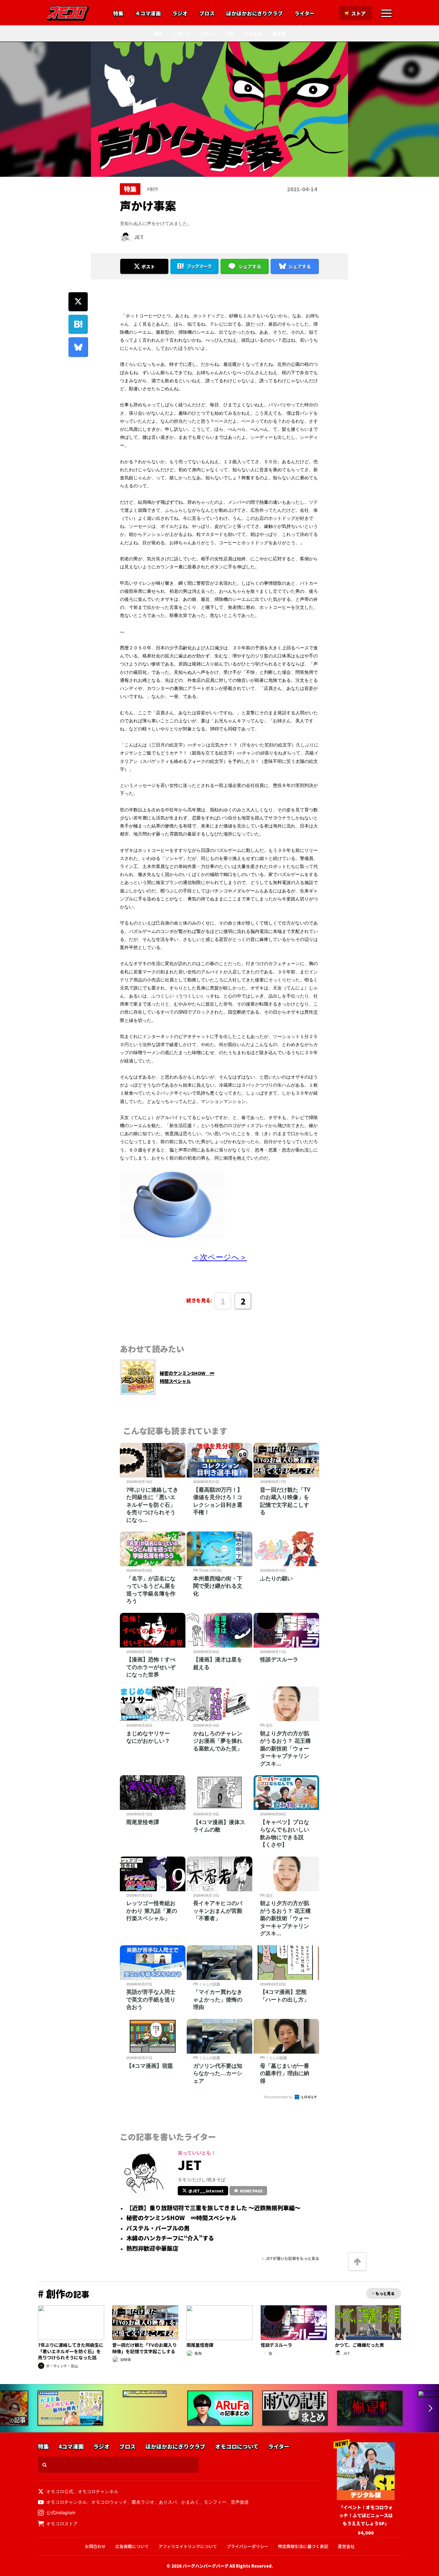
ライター (305, 14)
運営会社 (346, 2546)
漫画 (158, 33)
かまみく (190, 2502)
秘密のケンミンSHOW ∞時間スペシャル (181, 2218)
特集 (118, 14)
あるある (253, 33)
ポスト (148, 267)
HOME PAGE (251, 2191)
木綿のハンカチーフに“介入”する (170, 2238)
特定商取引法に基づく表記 (303, 2546)
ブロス (207, 14)
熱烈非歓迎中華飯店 (152, 2248)
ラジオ (180, 14)
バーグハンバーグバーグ (206, 2566)
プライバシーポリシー (247, 2546)
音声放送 (240, 2502)
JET (139, 237)
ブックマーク (199, 266)
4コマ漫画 (71, 2447)
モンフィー (215, 2502)
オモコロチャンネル (98, 2491)
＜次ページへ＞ (220, 1256)
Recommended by (279, 2097)
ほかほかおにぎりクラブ (255, 14)
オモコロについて (237, 2447)
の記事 (64, 2294)
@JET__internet (206, 2191)
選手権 (279, 33)
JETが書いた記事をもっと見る (292, 2258)
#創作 (153, 189)
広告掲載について (132, 2546)
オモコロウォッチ (109, 2502)
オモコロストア (62, 2523)
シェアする (250, 267)
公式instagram (61, 2512)
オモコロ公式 (60, 2491)
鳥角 (198, 2353)
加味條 (125, 2359)
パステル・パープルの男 (158, 2228)
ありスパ (168, 2502)
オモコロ (68, 13)
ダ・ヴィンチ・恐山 (62, 2366)
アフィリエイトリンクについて (188, 2546)
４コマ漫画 (148, 14)
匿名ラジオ (143, 2502)
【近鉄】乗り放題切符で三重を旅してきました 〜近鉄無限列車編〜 (213, 2208)
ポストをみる (144, 249)
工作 (229, 33)
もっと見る (385, 2293)
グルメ (208, 33)
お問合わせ (95, 2546)
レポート (182, 33)
